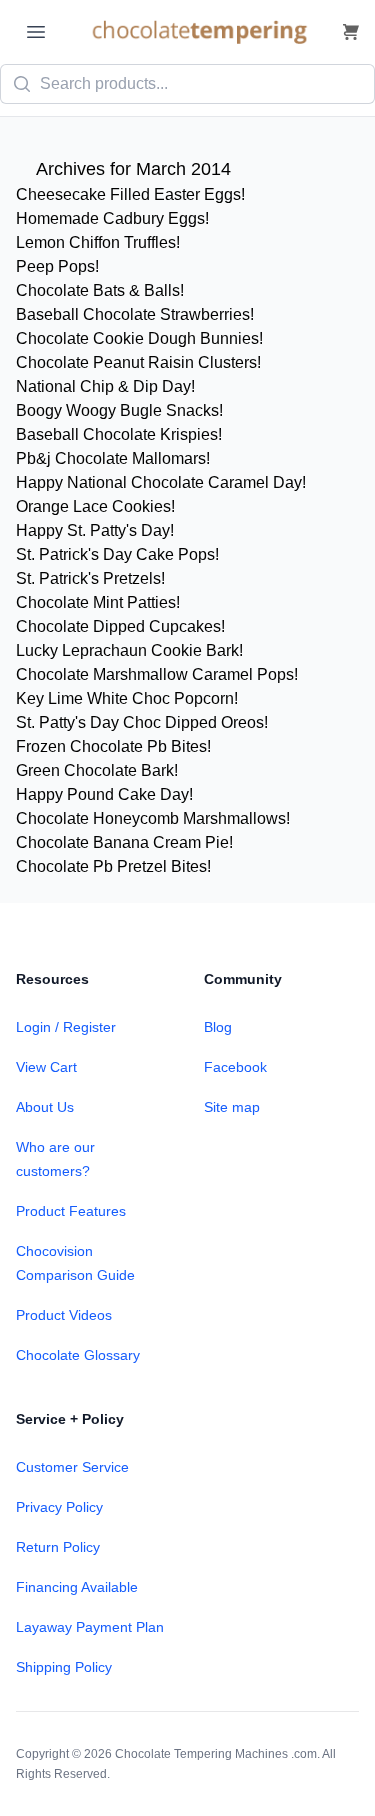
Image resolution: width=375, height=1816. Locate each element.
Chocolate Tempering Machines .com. (217, 1754)
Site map (232, 1107)
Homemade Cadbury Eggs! (112, 218)
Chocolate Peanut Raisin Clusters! (138, 362)
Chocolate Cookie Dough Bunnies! (139, 338)
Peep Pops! (57, 266)
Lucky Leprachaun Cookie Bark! (129, 650)
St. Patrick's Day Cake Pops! (117, 554)
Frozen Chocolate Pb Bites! (113, 746)
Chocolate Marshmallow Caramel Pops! (157, 674)
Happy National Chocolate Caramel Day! (161, 482)
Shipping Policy (64, 1667)
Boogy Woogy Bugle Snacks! (119, 410)
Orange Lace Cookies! (95, 506)
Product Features (71, 1211)
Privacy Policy (59, 1507)
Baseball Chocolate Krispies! (119, 434)
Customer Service (72, 1467)
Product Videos (64, 1315)
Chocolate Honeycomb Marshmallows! (153, 818)
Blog (218, 1027)
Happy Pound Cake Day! (104, 794)
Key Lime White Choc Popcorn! (127, 698)
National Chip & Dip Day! (105, 386)
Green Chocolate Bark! (97, 770)
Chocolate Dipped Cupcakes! (120, 626)
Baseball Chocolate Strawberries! (135, 314)
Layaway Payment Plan (90, 1627)
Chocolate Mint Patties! (98, 602)
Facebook (235, 1067)
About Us (45, 1107)
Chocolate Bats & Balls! (100, 290)
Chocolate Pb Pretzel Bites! (113, 866)
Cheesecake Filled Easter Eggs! (130, 194)
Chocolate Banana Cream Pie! (124, 842)
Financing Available (77, 1587)
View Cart (46, 1067)
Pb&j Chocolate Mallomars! (113, 458)
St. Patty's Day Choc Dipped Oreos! (142, 722)
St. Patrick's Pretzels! (90, 578)
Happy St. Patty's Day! (95, 530)
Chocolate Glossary (78, 1355)
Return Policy (58, 1547)
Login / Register (66, 1027)
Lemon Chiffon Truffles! (98, 242)
